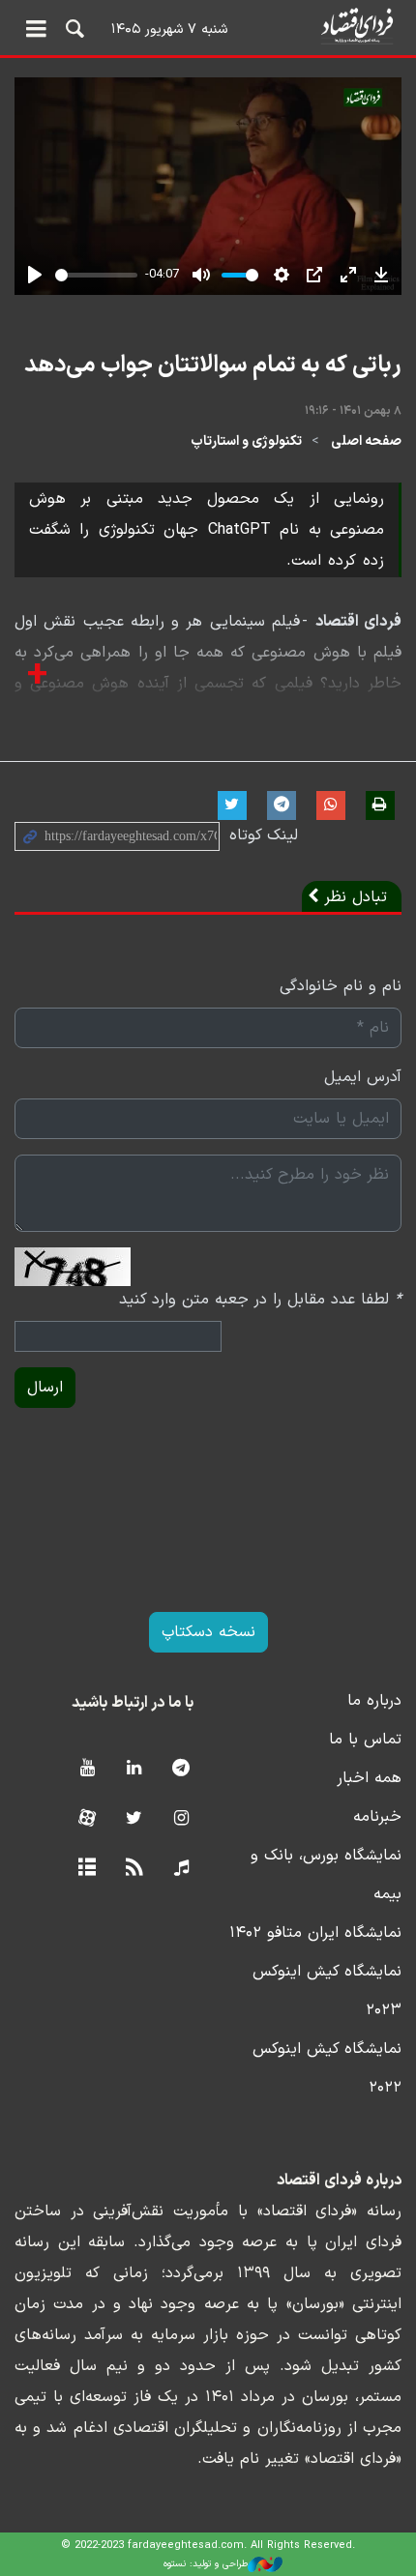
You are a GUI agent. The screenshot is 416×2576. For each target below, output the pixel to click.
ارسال (45, 1388)
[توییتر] (134, 1819)
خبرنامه (377, 1817)
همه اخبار (369, 1778)
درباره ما (374, 1701)
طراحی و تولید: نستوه (206, 2564)
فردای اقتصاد (208, 27)
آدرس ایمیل (363, 1077)
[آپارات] (87, 1819)
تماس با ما (365, 1740)
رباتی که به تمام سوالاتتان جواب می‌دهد (213, 366)
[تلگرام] (181, 1769)
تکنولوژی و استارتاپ (246, 441)
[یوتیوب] (87, 1769)
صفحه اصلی (366, 441)
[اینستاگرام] (181, 1819)
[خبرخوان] (134, 1869)
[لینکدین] (134, 1769)
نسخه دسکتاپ (208, 1632)
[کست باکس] (181, 1869)
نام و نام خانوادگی (341, 986)
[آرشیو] (87, 1869)
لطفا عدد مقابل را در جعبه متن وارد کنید (260, 1300)
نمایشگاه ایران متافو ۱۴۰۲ (315, 1933)
